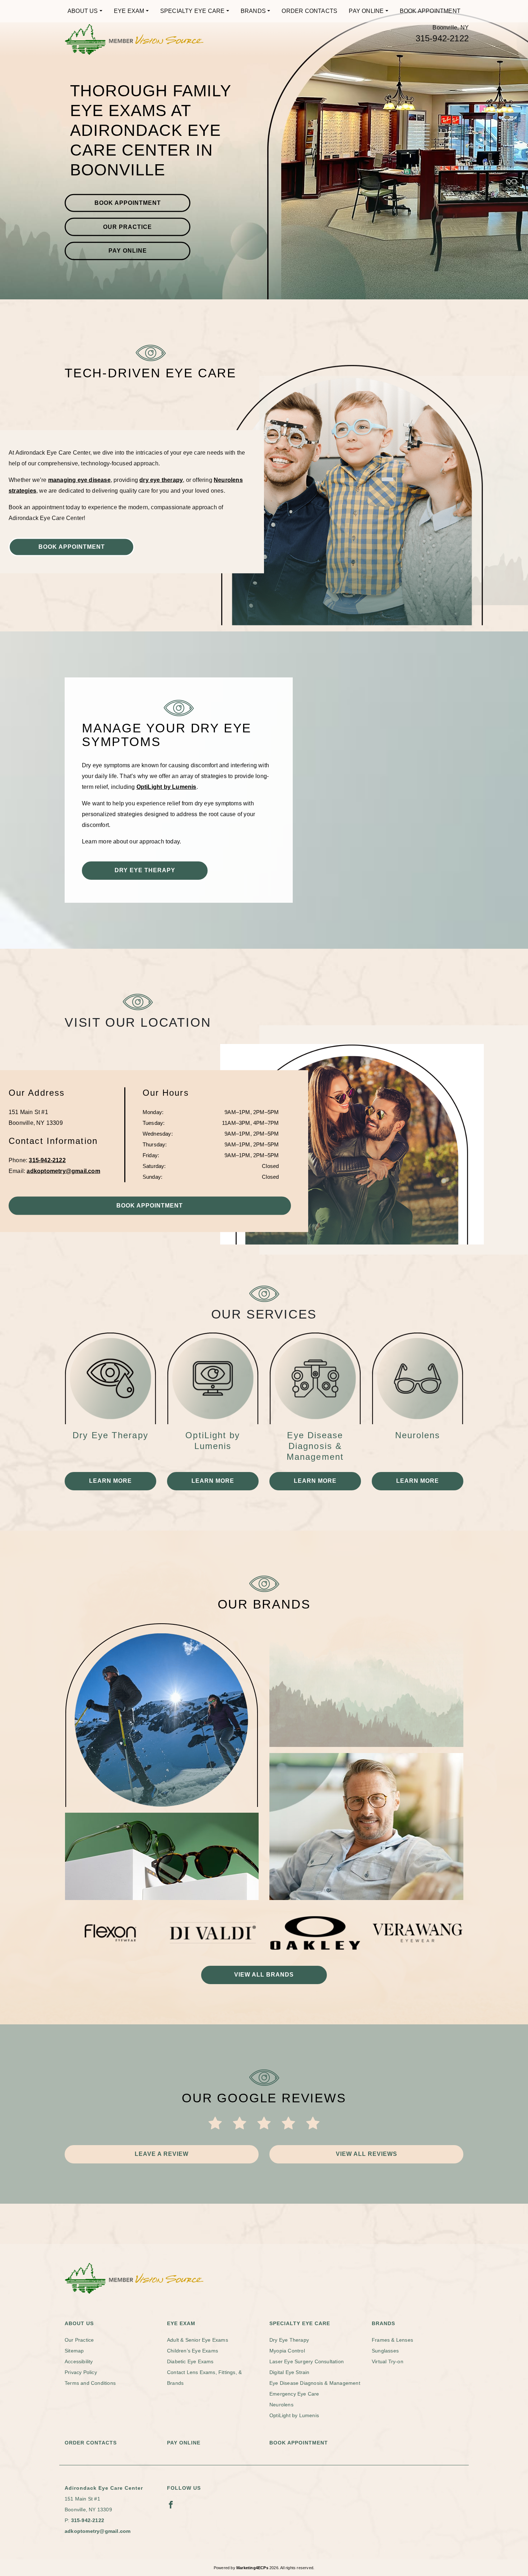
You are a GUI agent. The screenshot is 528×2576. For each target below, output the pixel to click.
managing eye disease (79, 480)
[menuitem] (85, 11)
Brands (253, 11)
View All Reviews (367, 2154)
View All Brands (264, 1975)
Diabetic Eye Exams (190, 2361)
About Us (83, 11)
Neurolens (281, 2405)
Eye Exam (129, 11)
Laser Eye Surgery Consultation (307, 2361)
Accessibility (79, 2361)
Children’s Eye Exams (193, 2351)
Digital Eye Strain (290, 2372)
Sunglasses (385, 2351)
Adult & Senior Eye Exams (198, 2340)
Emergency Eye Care (294, 2394)
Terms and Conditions (90, 2383)
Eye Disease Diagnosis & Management (315, 2383)
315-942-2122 (442, 38)
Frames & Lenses (392, 2340)
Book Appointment (430, 11)
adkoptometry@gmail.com (63, 1171)
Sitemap (74, 2351)
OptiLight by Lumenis (166, 787)
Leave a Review (162, 2154)
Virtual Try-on (388, 2361)
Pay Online (366, 11)
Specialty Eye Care (193, 11)
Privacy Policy (81, 2372)
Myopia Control (287, 2351)
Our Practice (128, 227)
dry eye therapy (161, 480)
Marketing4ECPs (252, 2568)
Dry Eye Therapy (145, 870)
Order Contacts (309, 11)
